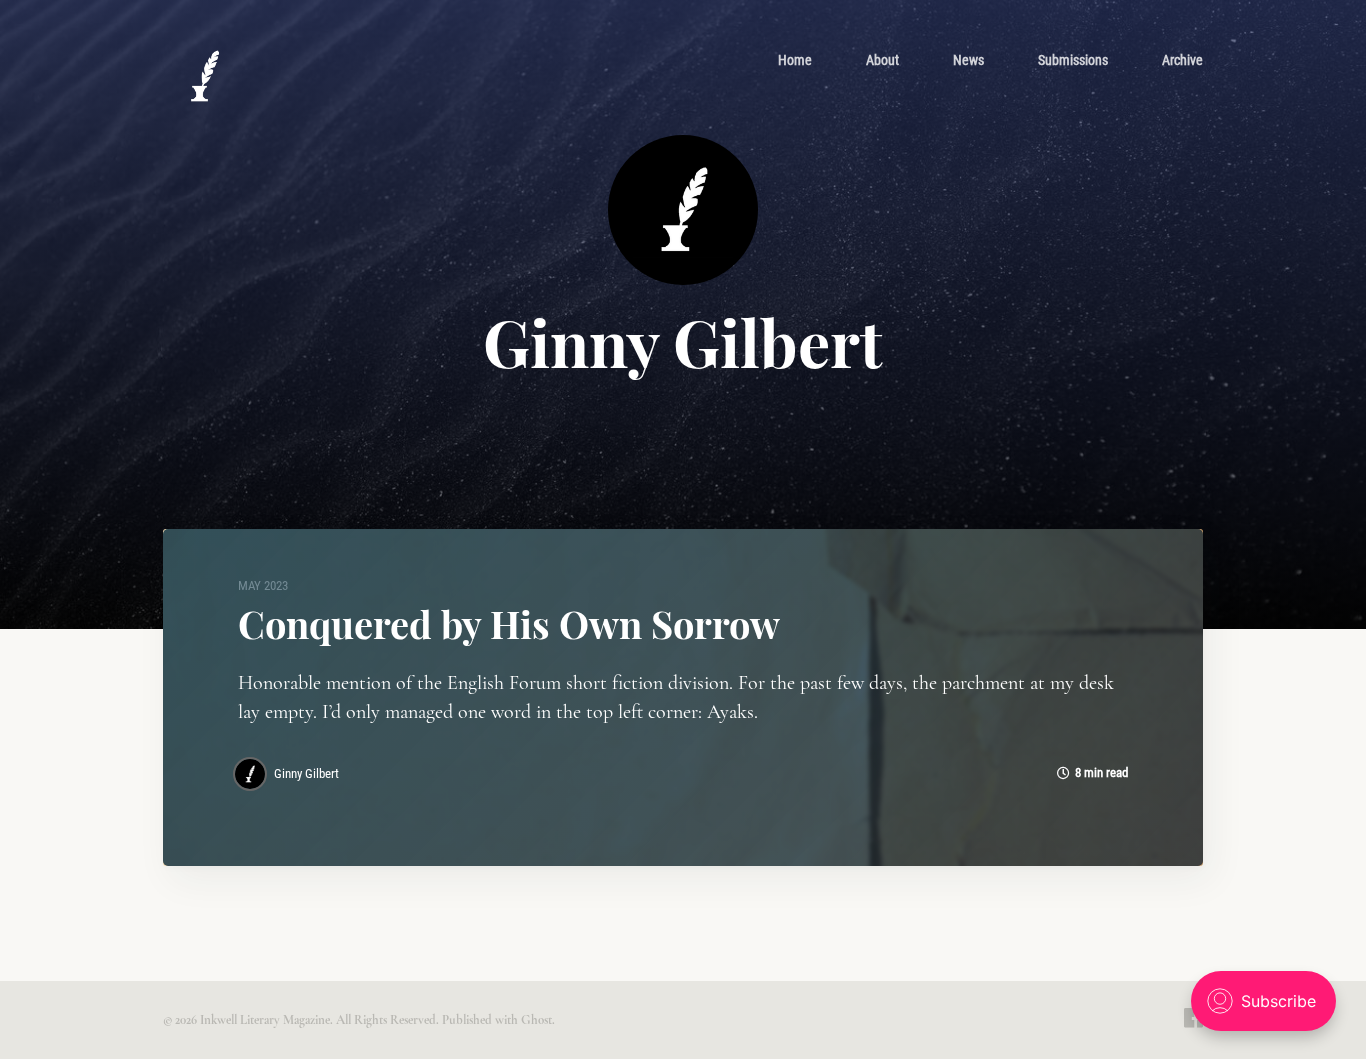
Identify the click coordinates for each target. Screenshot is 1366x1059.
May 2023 (263, 585)
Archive (1182, 60)
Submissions (1073, 60)
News (968, 60)
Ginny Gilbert (306, 773)
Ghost (536, 1020)
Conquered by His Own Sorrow (509, 623)
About (882, 60)
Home (795, 60)
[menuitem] (795, 60)
